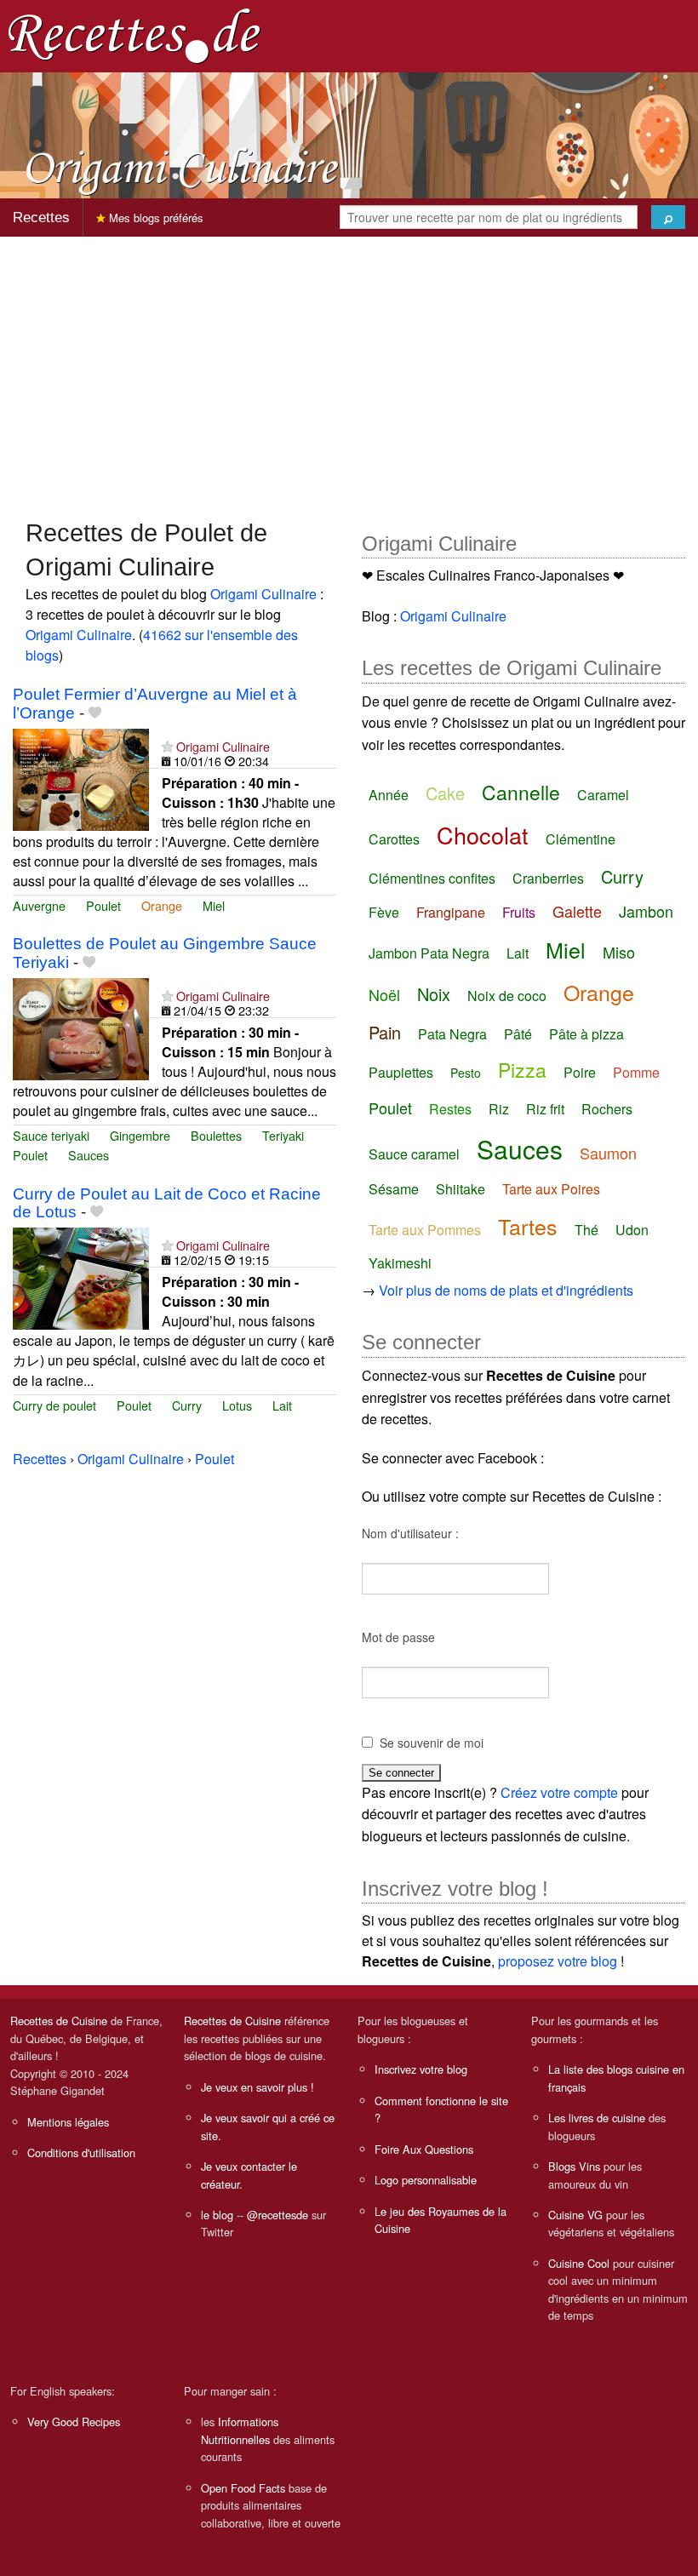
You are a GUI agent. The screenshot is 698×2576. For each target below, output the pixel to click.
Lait (282, 1405)
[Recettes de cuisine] (134, 34)
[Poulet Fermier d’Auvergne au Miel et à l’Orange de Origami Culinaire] (81, 778)
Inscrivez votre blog (421, 2069)
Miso (619, 952)
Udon (632, 1230)
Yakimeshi (400, 1263)
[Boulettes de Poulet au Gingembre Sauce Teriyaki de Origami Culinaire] (81, 1027)
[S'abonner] (167, 746)
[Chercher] (668, 217)
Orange (162, 905)
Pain (385, 1032)
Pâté (518, 1034)
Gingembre (140, 1135)
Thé (586, 1230)
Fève (384, 912)
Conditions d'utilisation (81, 2152)
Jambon (646, 911)
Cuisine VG (575, 2215)
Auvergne (39, 905)
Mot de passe (398, 1637)
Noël (384, 994)
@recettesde (277, 2215)
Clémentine (581, 839)
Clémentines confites (432, 878)
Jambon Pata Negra (429, 953)
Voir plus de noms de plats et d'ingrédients (506, 1290)
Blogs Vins (574, 2166)
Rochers (607, 1109)
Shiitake (461, 1189)
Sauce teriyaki (51, 1135)
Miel (214, 905)
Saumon (608, 1153)
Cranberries (548, 878)
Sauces (89, 1155)
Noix (434, 994)
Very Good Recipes (74, 2421)
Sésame (394, 1189)
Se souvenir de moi (432, 1743)
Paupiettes (401, 1072)
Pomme (636, 1072)
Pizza (522, 1070)
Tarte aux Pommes (425, 1230)
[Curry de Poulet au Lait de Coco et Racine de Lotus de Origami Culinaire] (81, 1277)
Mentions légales (68, 2122)
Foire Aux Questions (424, 2149)
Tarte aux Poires (551, 1189)
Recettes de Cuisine (59, 2021)
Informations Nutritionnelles (240, 2430)
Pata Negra (452, 1034)
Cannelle (521, 792)
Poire (580, 1072)
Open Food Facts (243, 2488)
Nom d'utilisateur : (410, 1533)
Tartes (528, 1226)
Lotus (237, 1405)
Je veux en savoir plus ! (257, 2087)
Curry (187, 1405)
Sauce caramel (414, 1154)
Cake (445, 793)
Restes (450, 1109)
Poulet (103, 905)
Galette (577, 911)
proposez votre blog (558, 1961)
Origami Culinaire (263, 594)
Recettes (41, 218)
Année (389, 795)
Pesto (466, 1073)
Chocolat (483, 835)
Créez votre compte (559, 1792)
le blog (217, 2215)
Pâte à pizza (586, 1034)
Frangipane (451, 912)
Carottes (394, 839)
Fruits (519, 912)
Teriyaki (283, 1135)
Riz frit (545, 1109)
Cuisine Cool (579, 2263)
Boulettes (216, 1135)
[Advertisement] (349, 369)
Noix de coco (507, 996)
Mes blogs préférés (154, 218)
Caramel (603, 795)
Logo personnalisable (426, 2180)
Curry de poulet (54, 1405)
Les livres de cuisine (597, 2118)
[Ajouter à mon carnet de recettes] (95, 713)
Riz (499, 1109)
